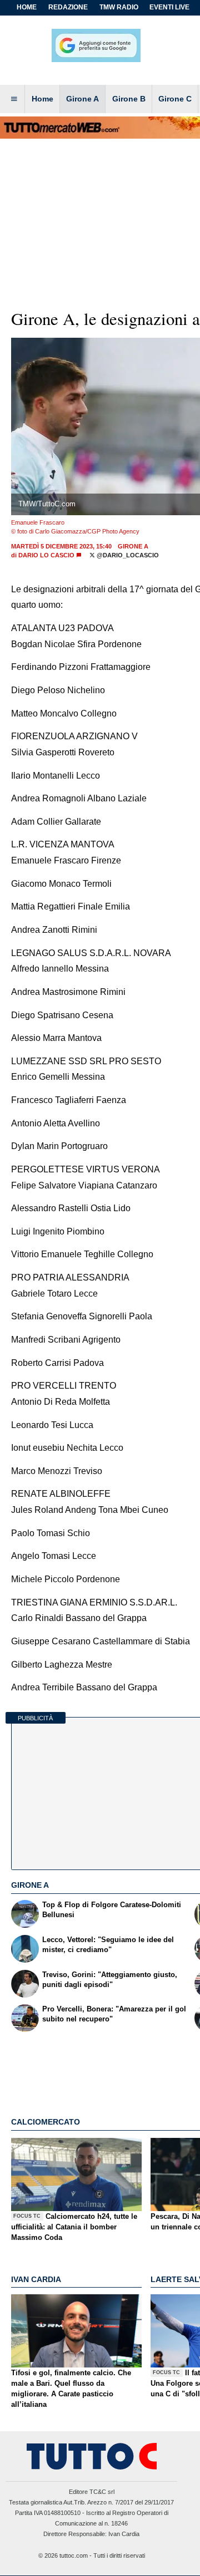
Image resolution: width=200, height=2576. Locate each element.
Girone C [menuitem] (175, 99)
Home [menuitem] (42, 99)
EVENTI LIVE (169, 7)
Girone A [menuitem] (82, 99)
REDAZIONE (68, 7)
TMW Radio (119, 7)
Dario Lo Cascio (46, 555)
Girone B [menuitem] (129, 99)
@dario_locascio (127, 555)
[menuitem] (14, 99)
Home (27, 7)
